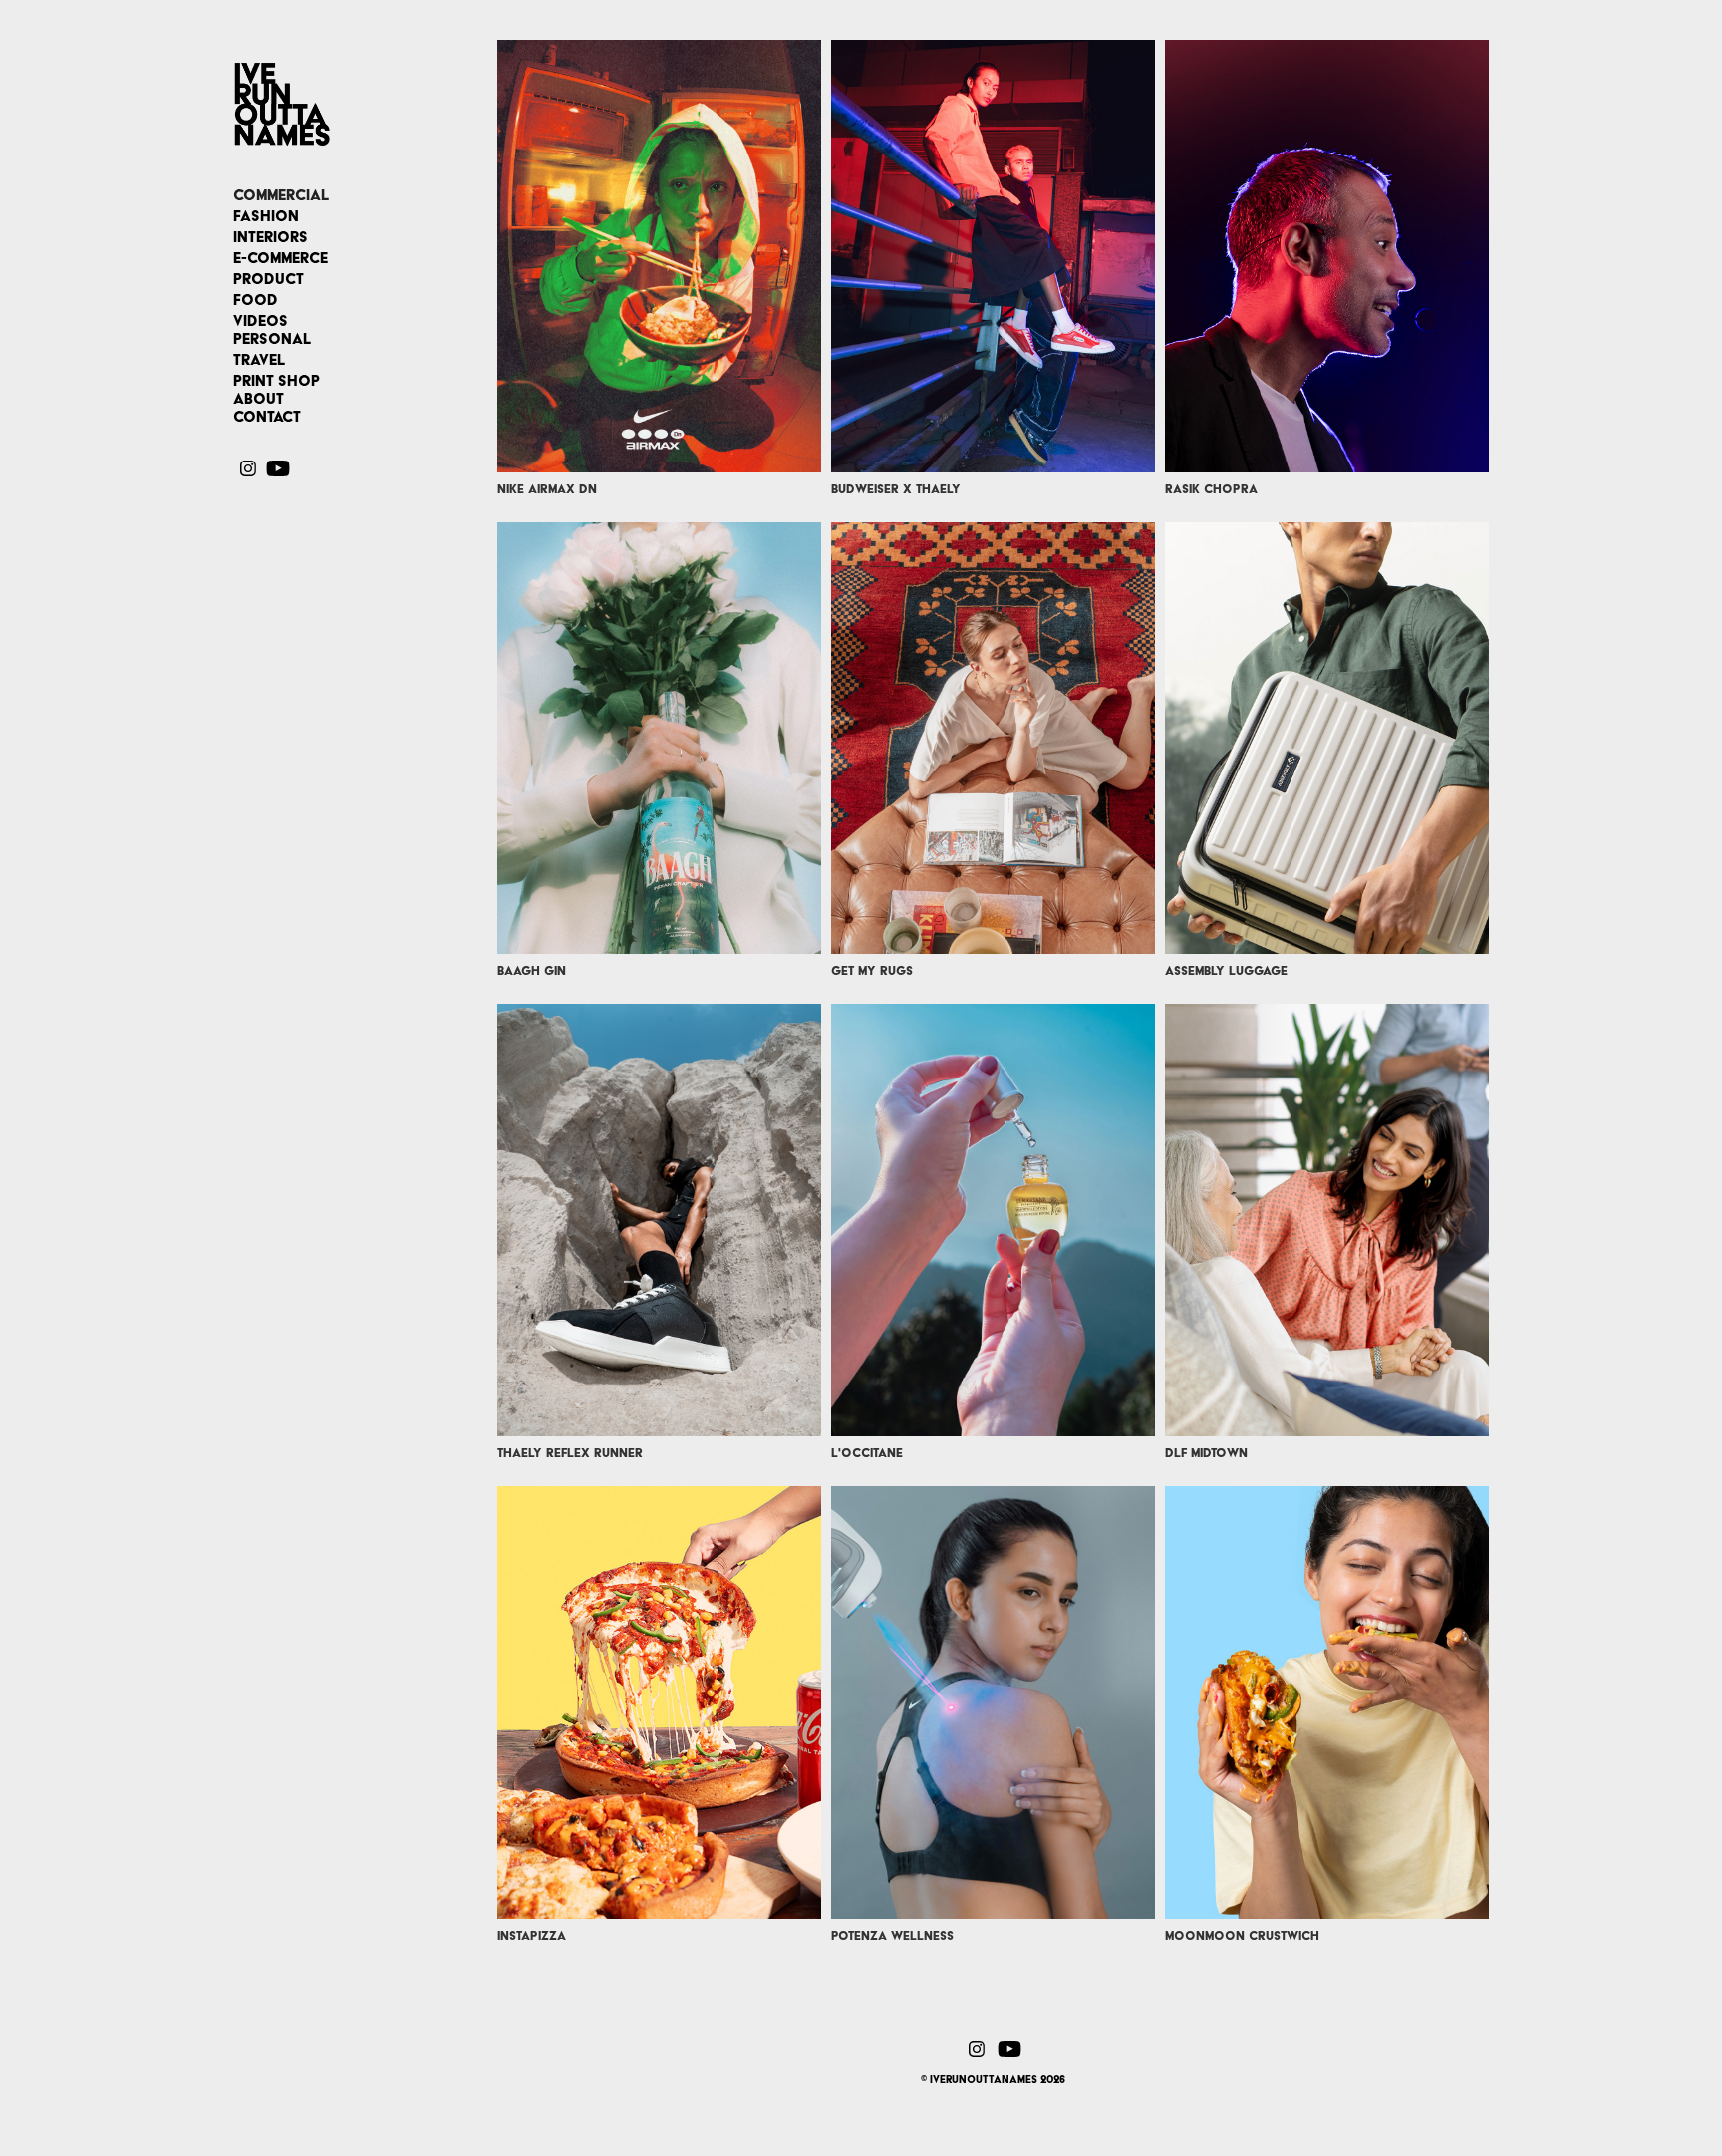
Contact (267, 417)
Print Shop (277, 381)
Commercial (281, 195)
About (259, 399)
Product (269, 279)
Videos (261, 321)
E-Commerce (281, 258)
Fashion (266, 216)
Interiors (271, 237)
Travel (259, 360)
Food (256, 300)
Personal (272, 339)
